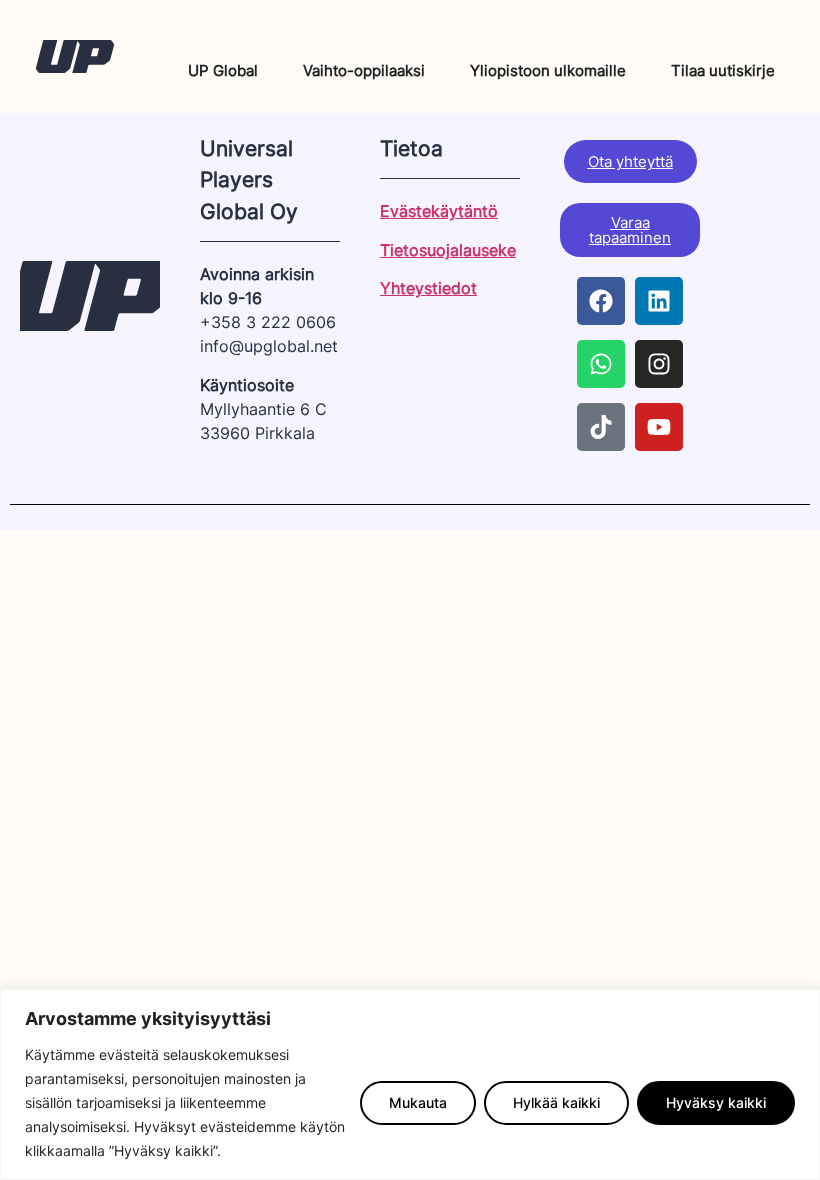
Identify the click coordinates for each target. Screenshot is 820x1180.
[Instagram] (659, 364)
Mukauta (418, 1102)
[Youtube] (659, 427)
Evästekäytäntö (439, 211)
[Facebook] (601, 301)
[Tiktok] (601, 427)
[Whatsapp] (601, 364)
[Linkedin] (659, 301)
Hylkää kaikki (556, 1102)
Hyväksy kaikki (716, 1102)
